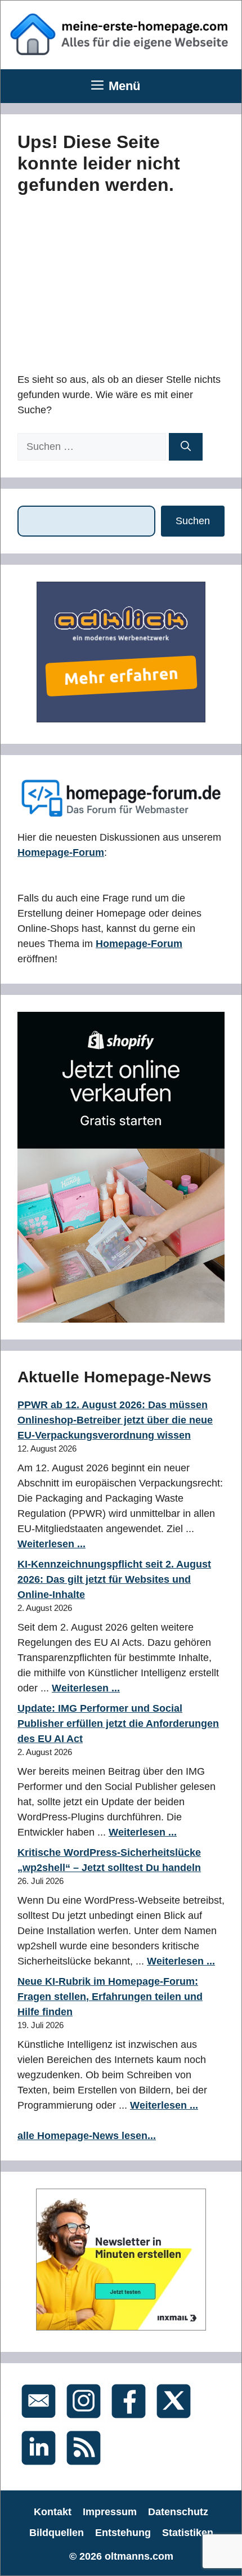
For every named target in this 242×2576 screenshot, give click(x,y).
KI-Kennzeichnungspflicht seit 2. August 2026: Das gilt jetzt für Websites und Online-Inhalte (114, 1579)
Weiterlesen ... (51, 1544)
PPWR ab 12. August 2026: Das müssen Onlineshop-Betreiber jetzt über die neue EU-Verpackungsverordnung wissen (115, 1420)
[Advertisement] (102, 282)
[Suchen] (186, 447)
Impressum (110, 2512)
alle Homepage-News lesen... (87, 2136)
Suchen (193, 521)
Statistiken (188, 2533)
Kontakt (53, 2512)
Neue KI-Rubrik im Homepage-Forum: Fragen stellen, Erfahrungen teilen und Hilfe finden (110, 1997)
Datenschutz (178, 2512)
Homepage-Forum (61, 852)
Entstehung (123, 2533)
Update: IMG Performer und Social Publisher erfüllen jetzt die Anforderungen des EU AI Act (118, 1724)
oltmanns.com (139, 2556)
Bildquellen (57, 2533)
